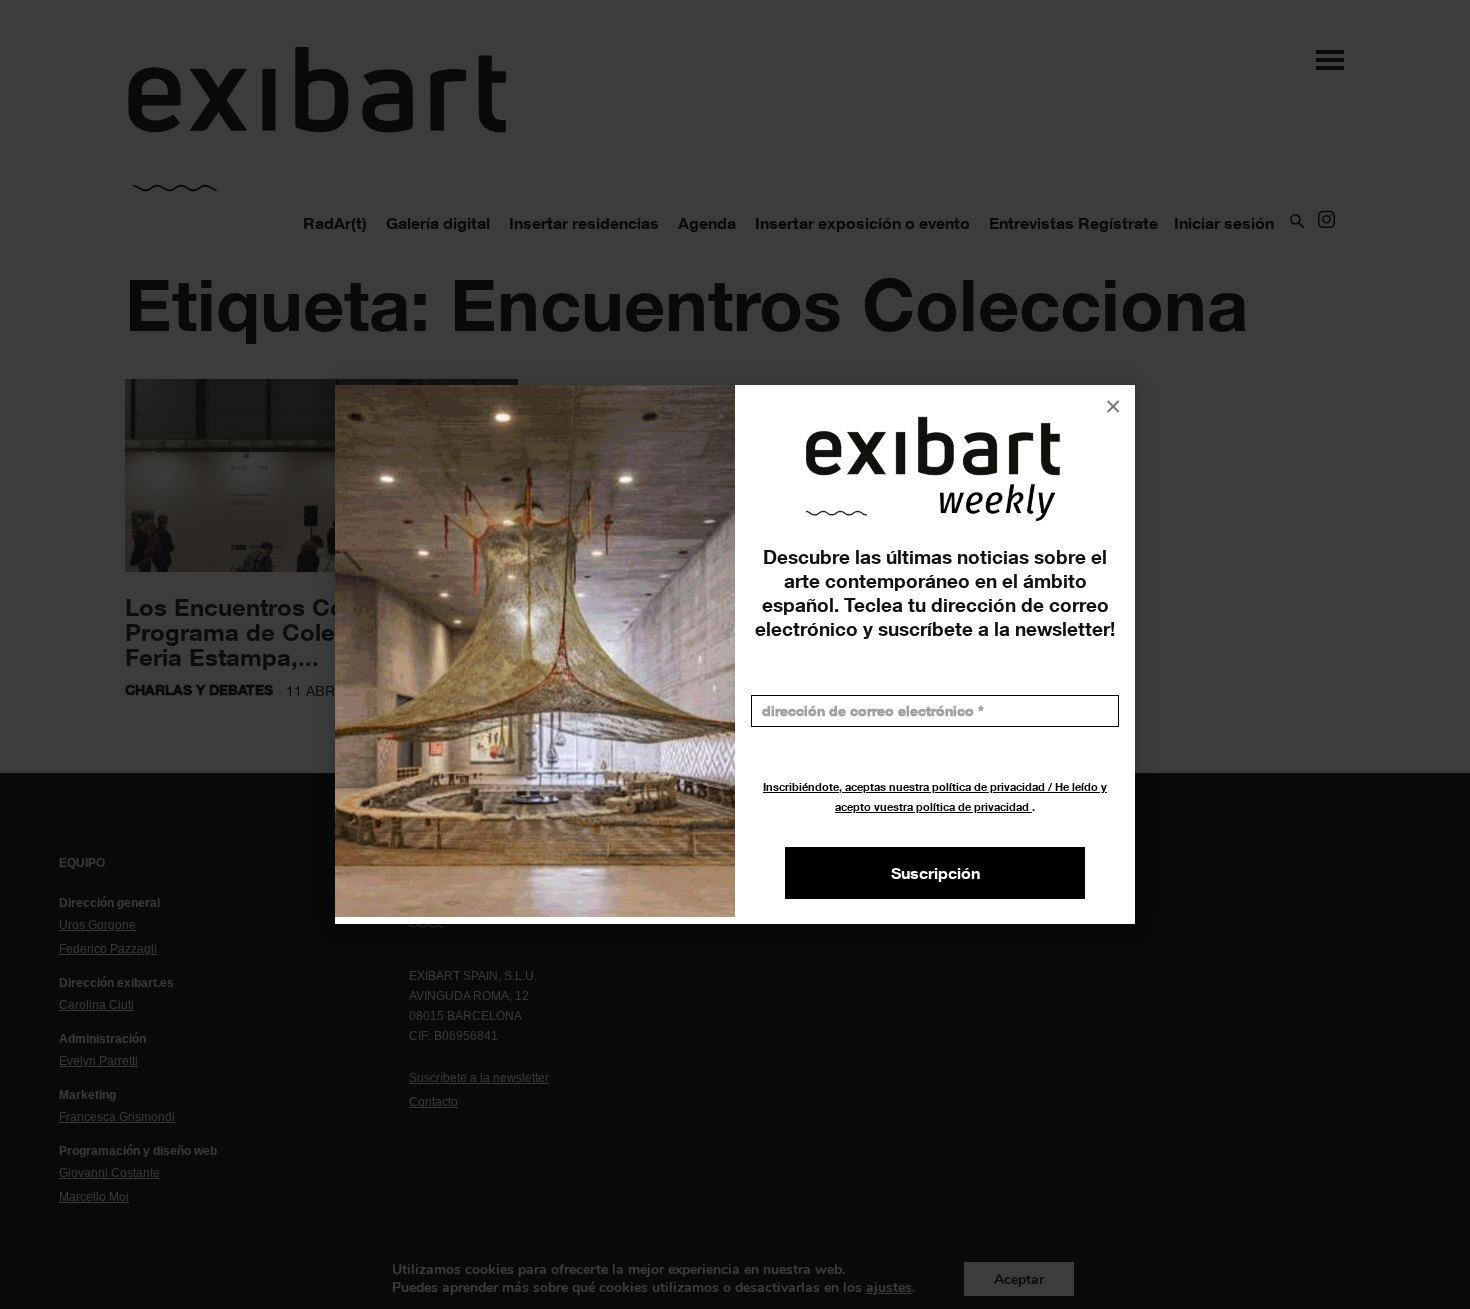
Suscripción (935, 873)
